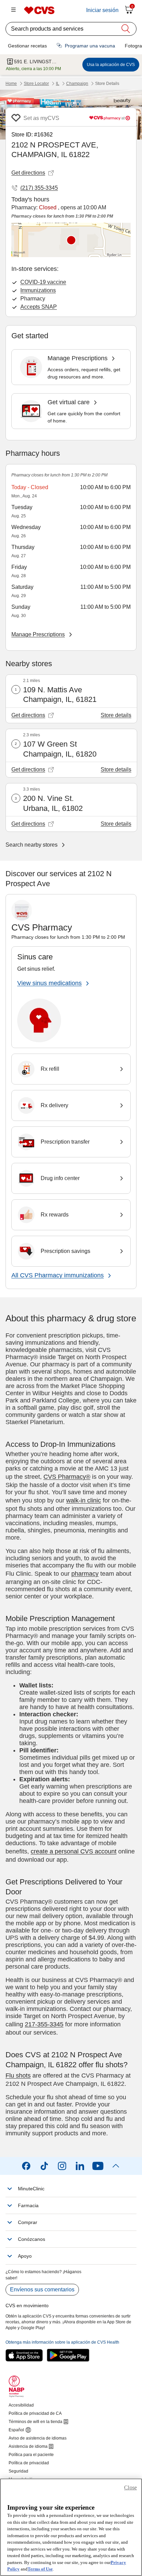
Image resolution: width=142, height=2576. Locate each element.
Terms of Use (40, 2569)
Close (130, 2487)
